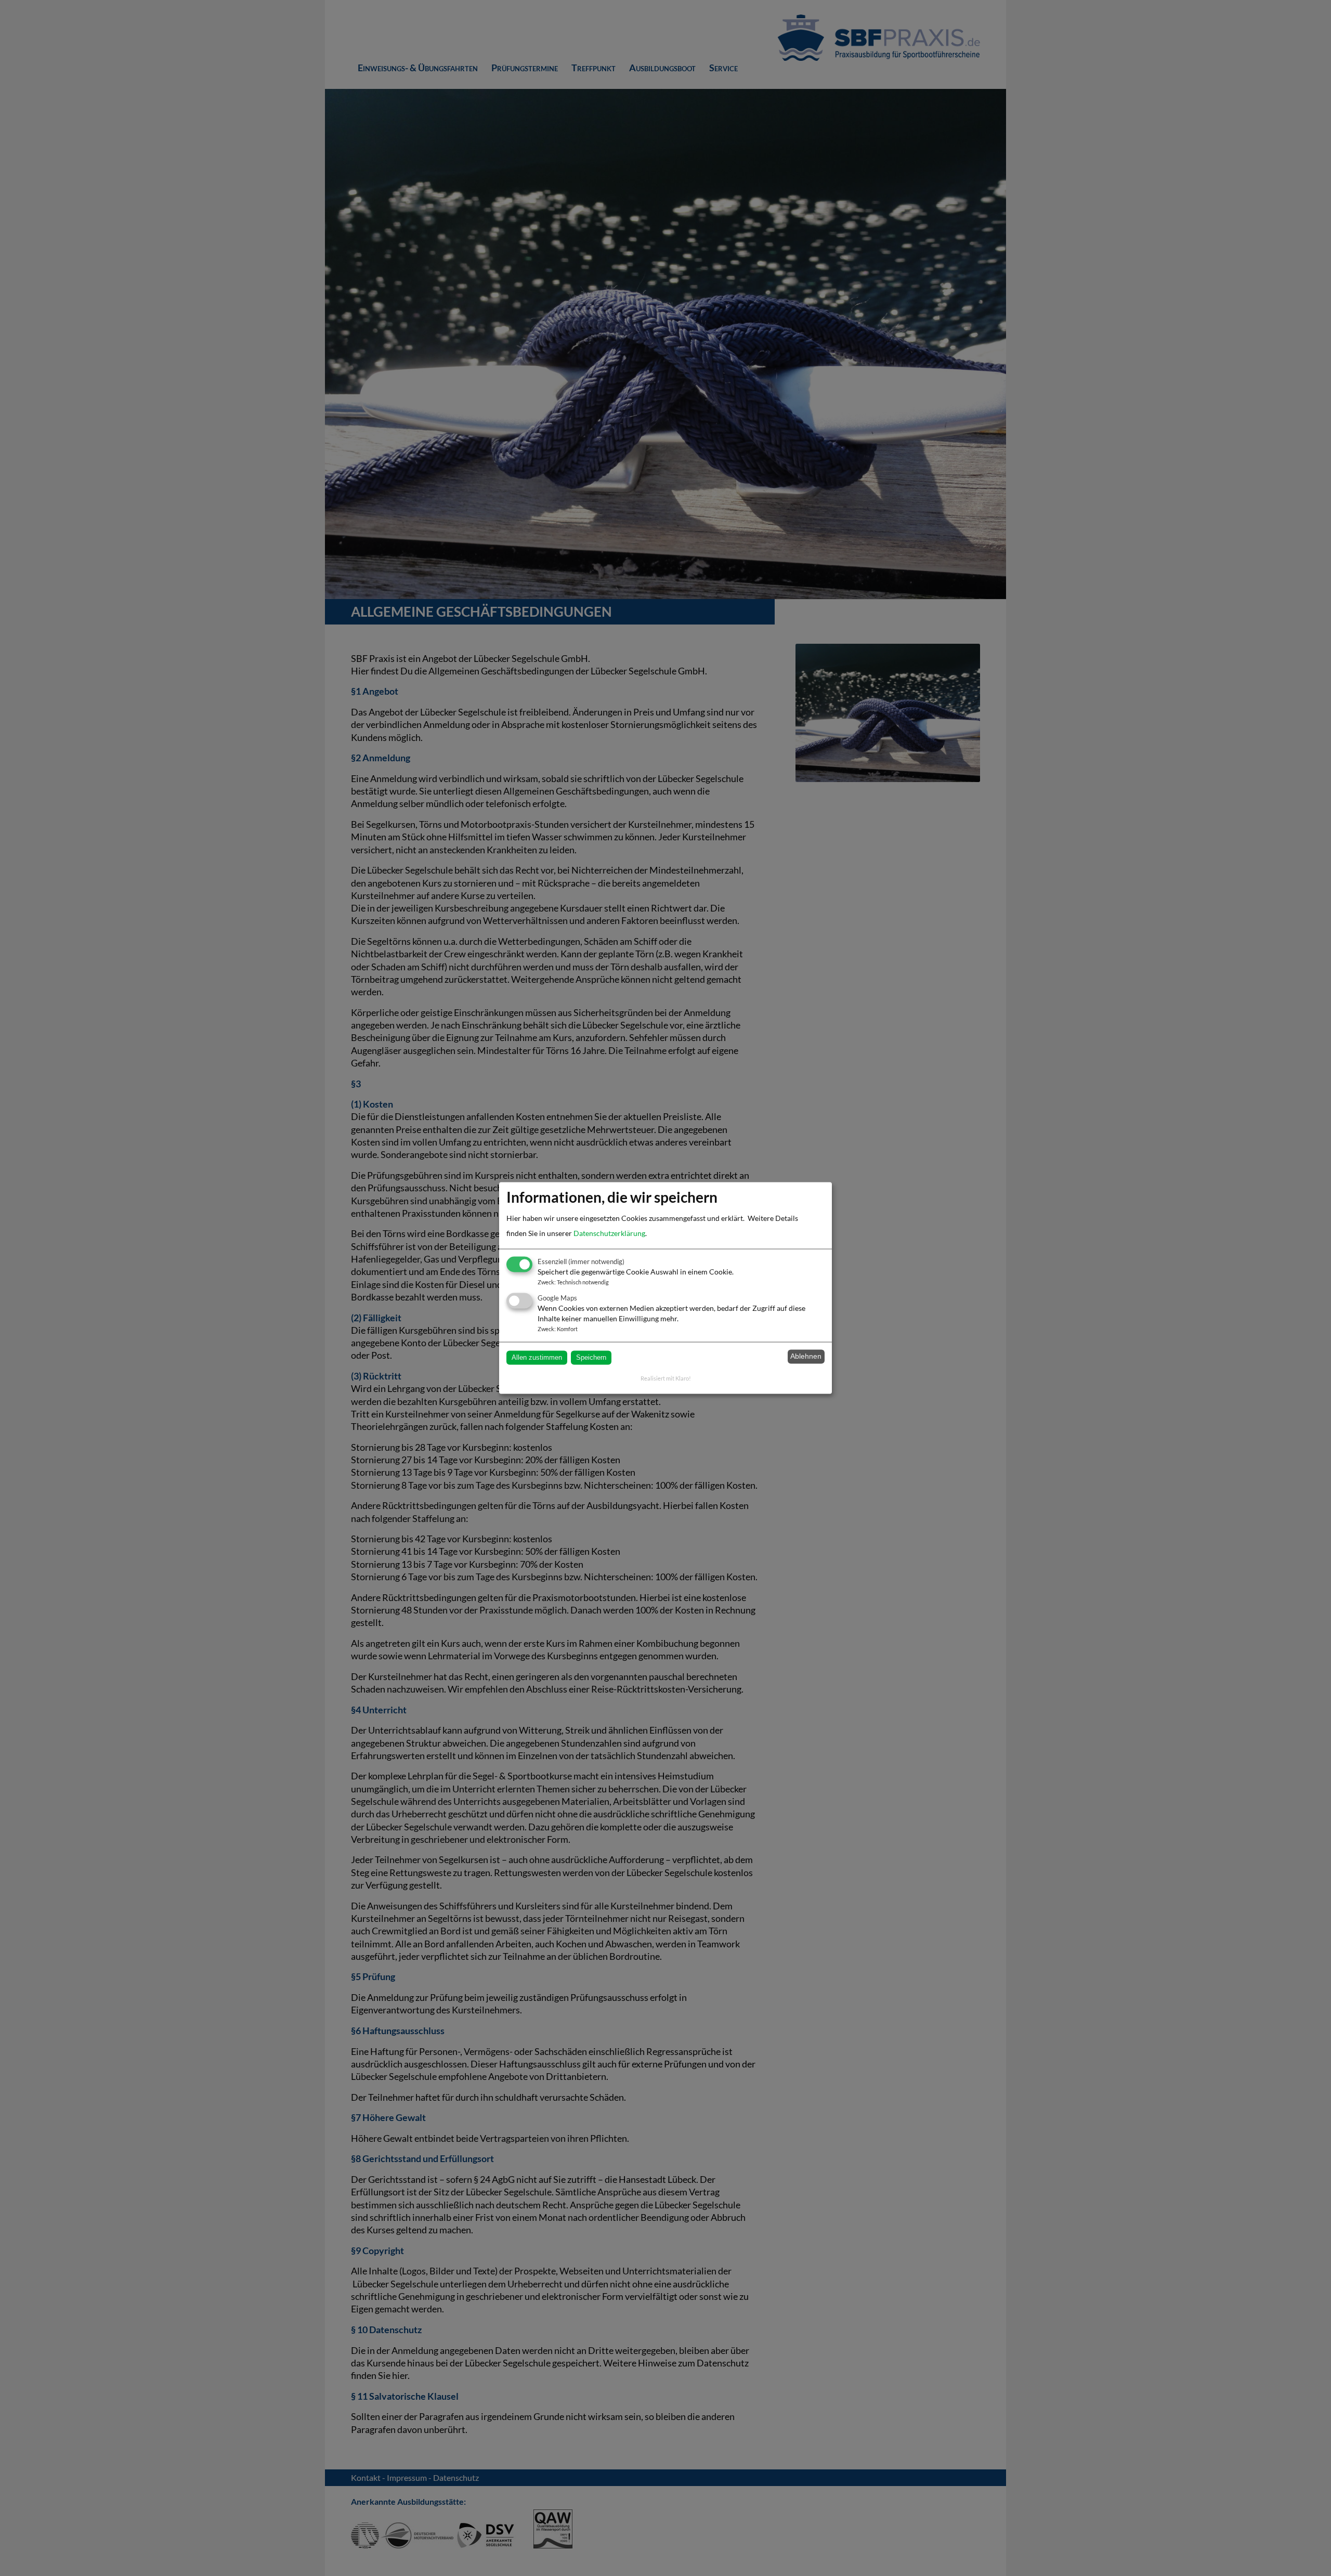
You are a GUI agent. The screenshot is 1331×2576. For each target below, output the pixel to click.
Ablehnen (806, 1357)
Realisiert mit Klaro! (666, 1379)
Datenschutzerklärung (609, 1234)
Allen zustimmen (537, 1357)
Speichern (591, 1357)
